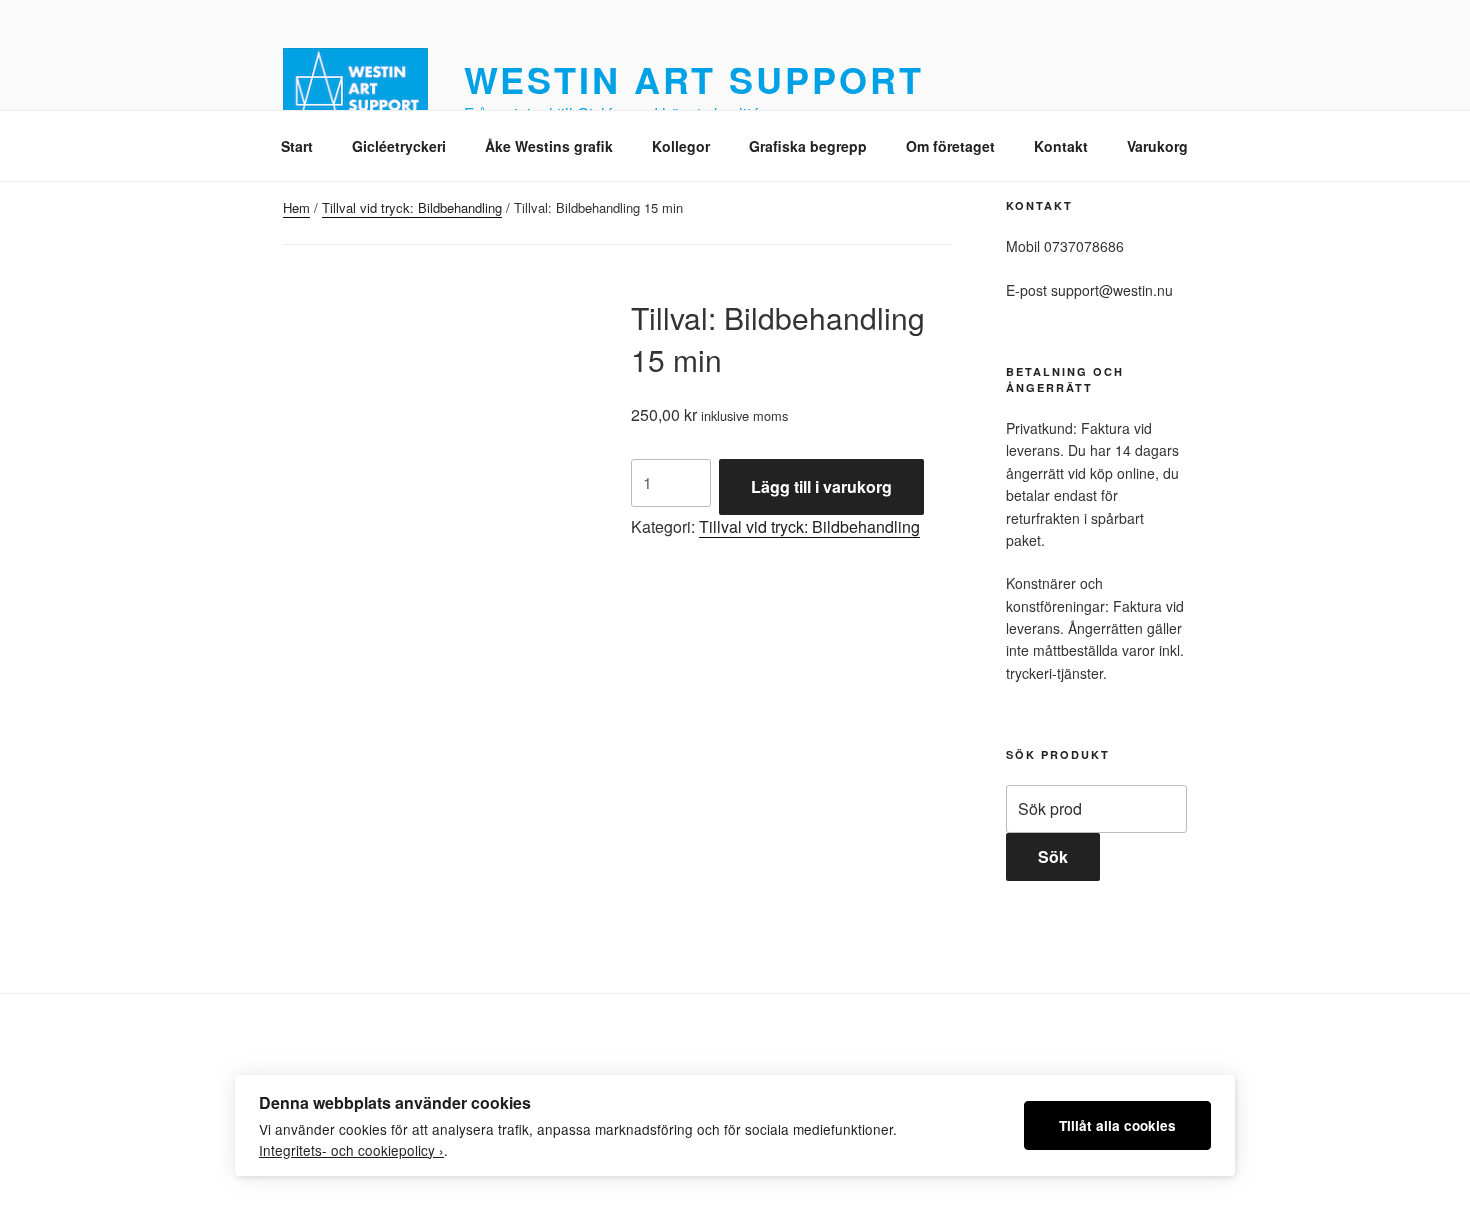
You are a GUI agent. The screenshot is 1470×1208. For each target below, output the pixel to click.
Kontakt (1061, 146)
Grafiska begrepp (808, 146)
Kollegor (681, 146)
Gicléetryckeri (399, 146)
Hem (296, 207)
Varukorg (1157, 146)
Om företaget (950, 146)
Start (297, 146)
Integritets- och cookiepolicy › (351, 1150)
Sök (1053, 856)
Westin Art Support (694, 79)
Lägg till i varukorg (821, 486)
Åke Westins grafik (549, 146)
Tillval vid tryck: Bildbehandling (412, 207)
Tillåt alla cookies (1117, 1125)
